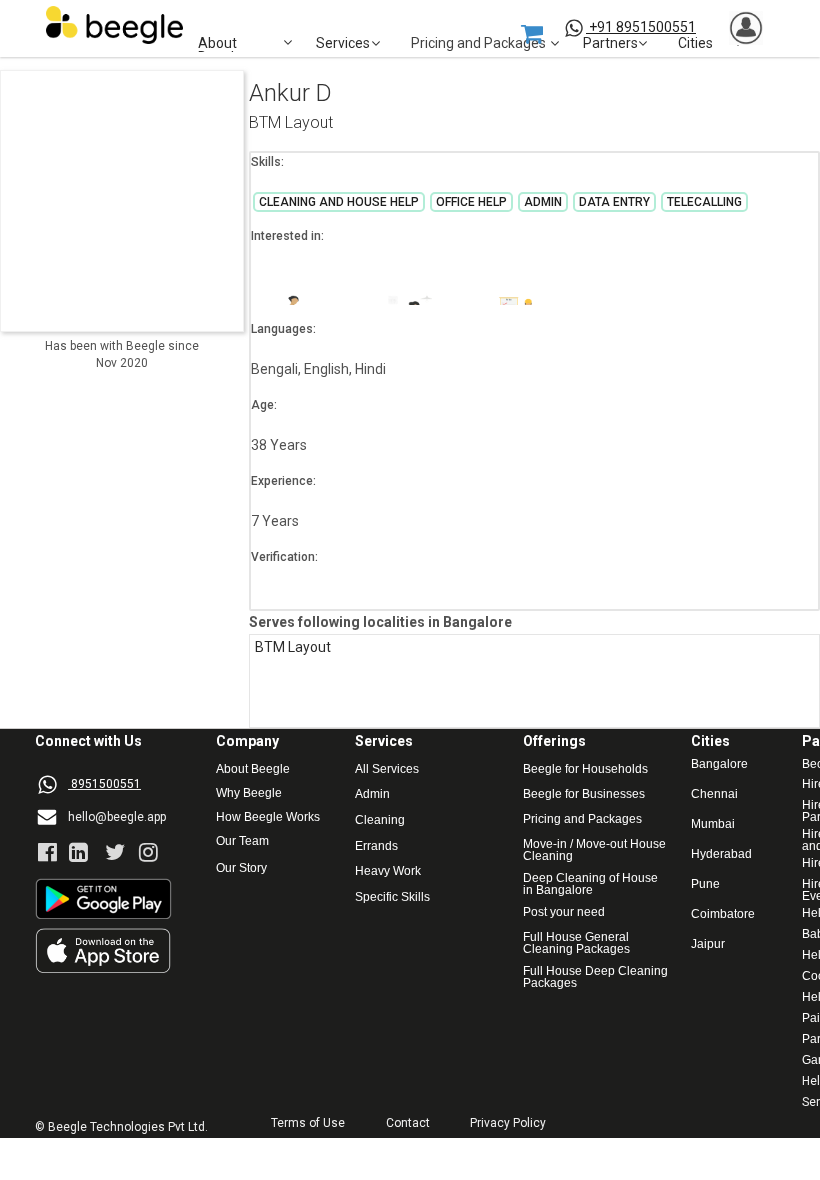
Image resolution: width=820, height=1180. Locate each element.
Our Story (241, 868)
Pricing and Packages (582, 819)
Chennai (714, 794)
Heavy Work (388, 871)
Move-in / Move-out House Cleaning (594, 850)
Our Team (242, 841)
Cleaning (380, 820)
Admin (372, 794)
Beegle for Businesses (584, 794)
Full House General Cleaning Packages (577, 943)
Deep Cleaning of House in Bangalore (592, 884)
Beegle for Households (585, 769)
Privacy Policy (508, 1123)
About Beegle (253, 769)
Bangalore (719, 764)
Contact (408, 1123)
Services (343, 43)
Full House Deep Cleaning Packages (597, 977)
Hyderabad (721, 854)
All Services (387, 769)
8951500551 (106, 784)
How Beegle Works (268, 817)
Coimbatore (723, 914)
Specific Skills (392, 897)
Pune (705, 884)
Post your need (564, 912)
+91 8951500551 (642, 27)
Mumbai (713, 824)
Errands (376, 846)
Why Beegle (249, 793)
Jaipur (708, 944)
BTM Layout (291, 123)
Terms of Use (308, 1123)
